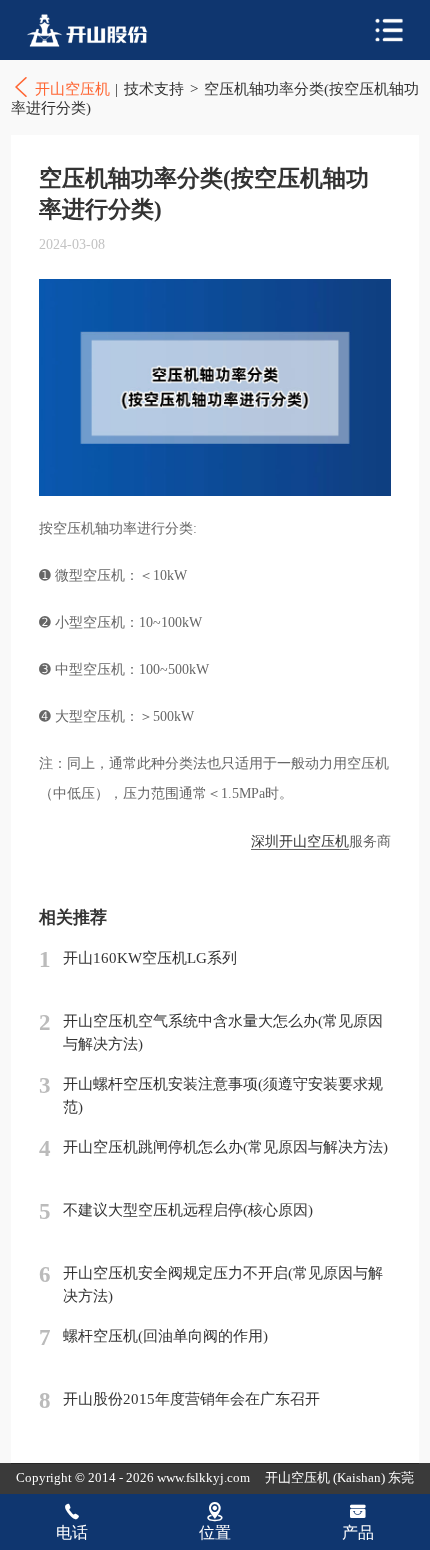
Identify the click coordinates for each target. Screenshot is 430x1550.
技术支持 (154, 89)
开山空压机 (100, 30)
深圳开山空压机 (300, 841)
